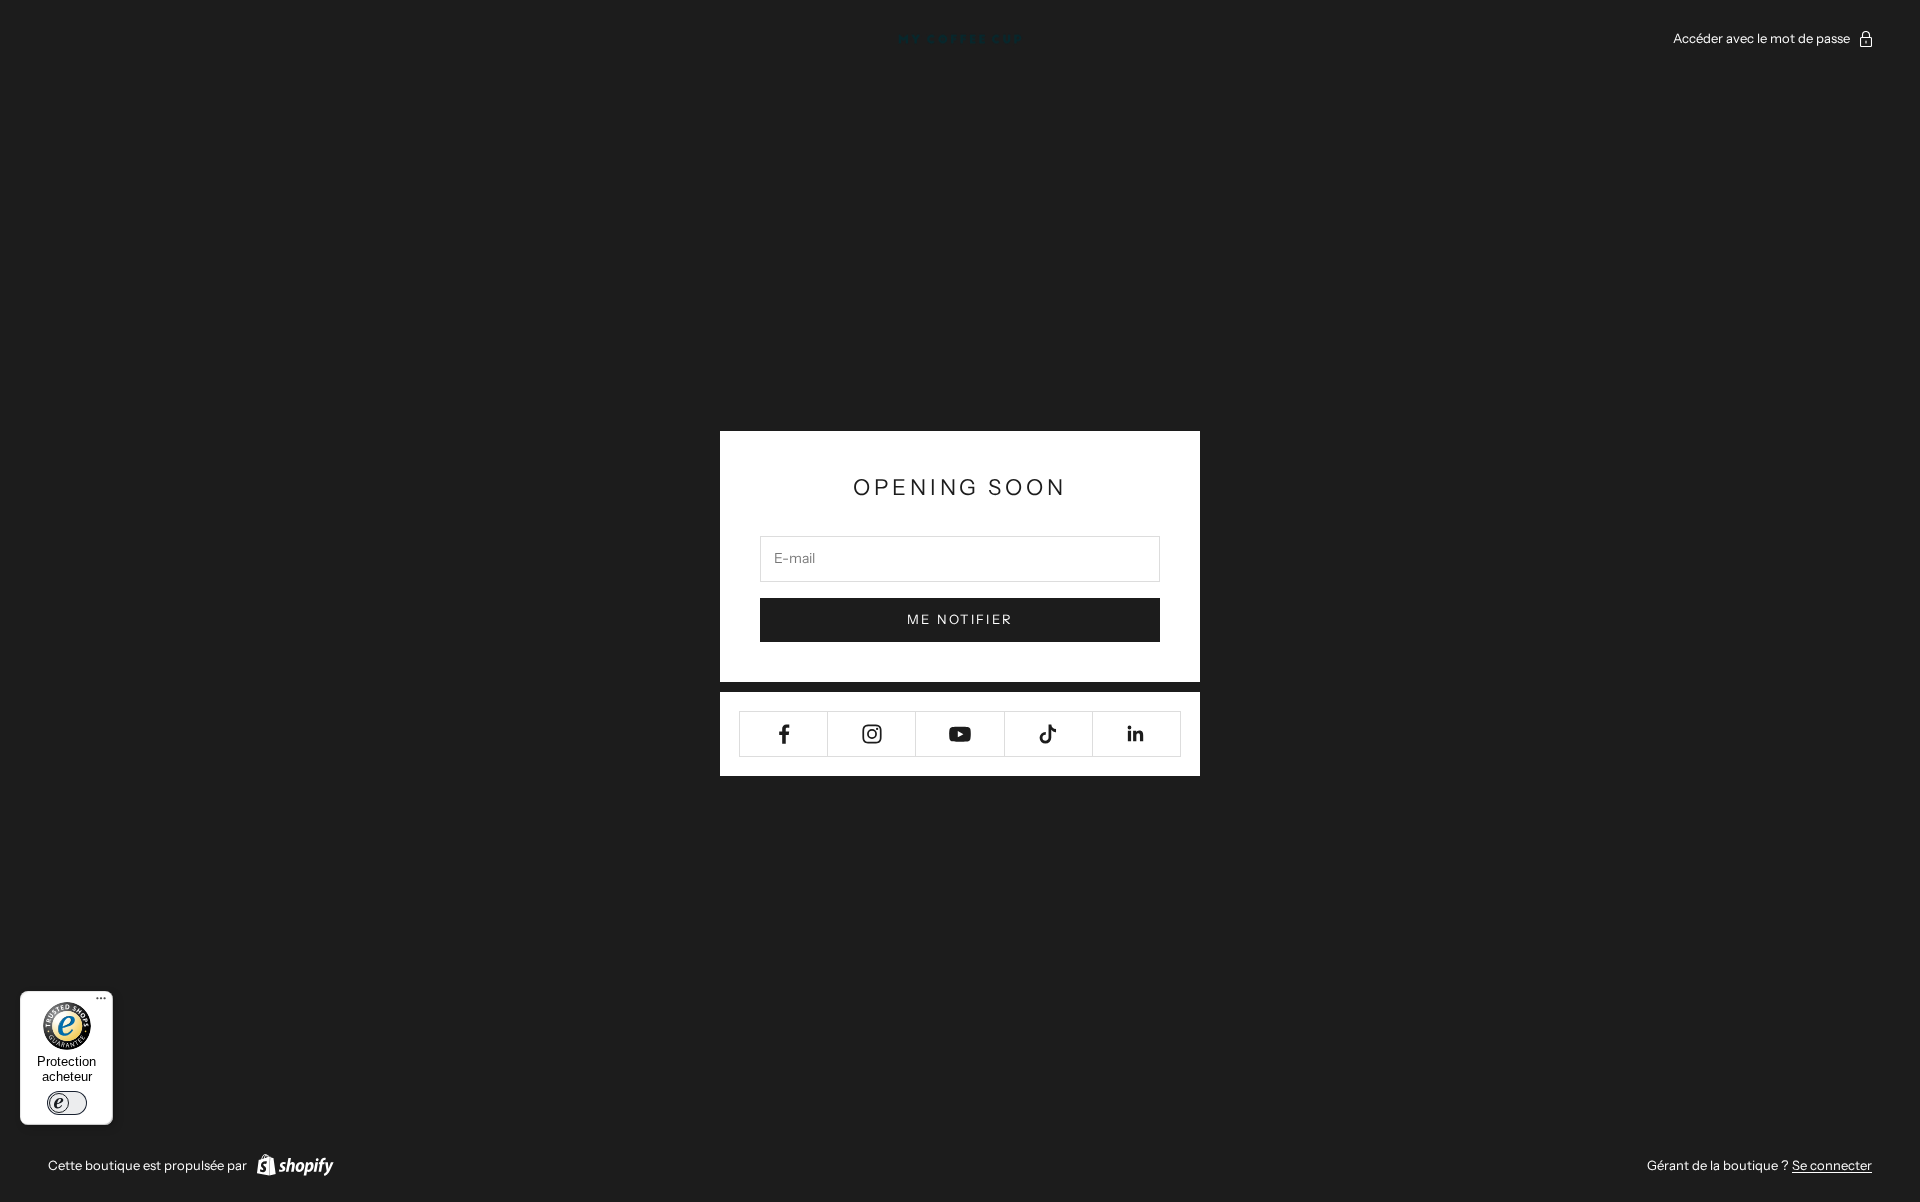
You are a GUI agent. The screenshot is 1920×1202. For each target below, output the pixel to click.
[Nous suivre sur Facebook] (783, 734)
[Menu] (101, 1003)
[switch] (67, 1103)
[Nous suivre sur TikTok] (1048, 734)
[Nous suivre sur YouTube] (959, 734)
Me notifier (960, 619)
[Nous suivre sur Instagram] (871, 734)
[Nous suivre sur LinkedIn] (1136, 734)
